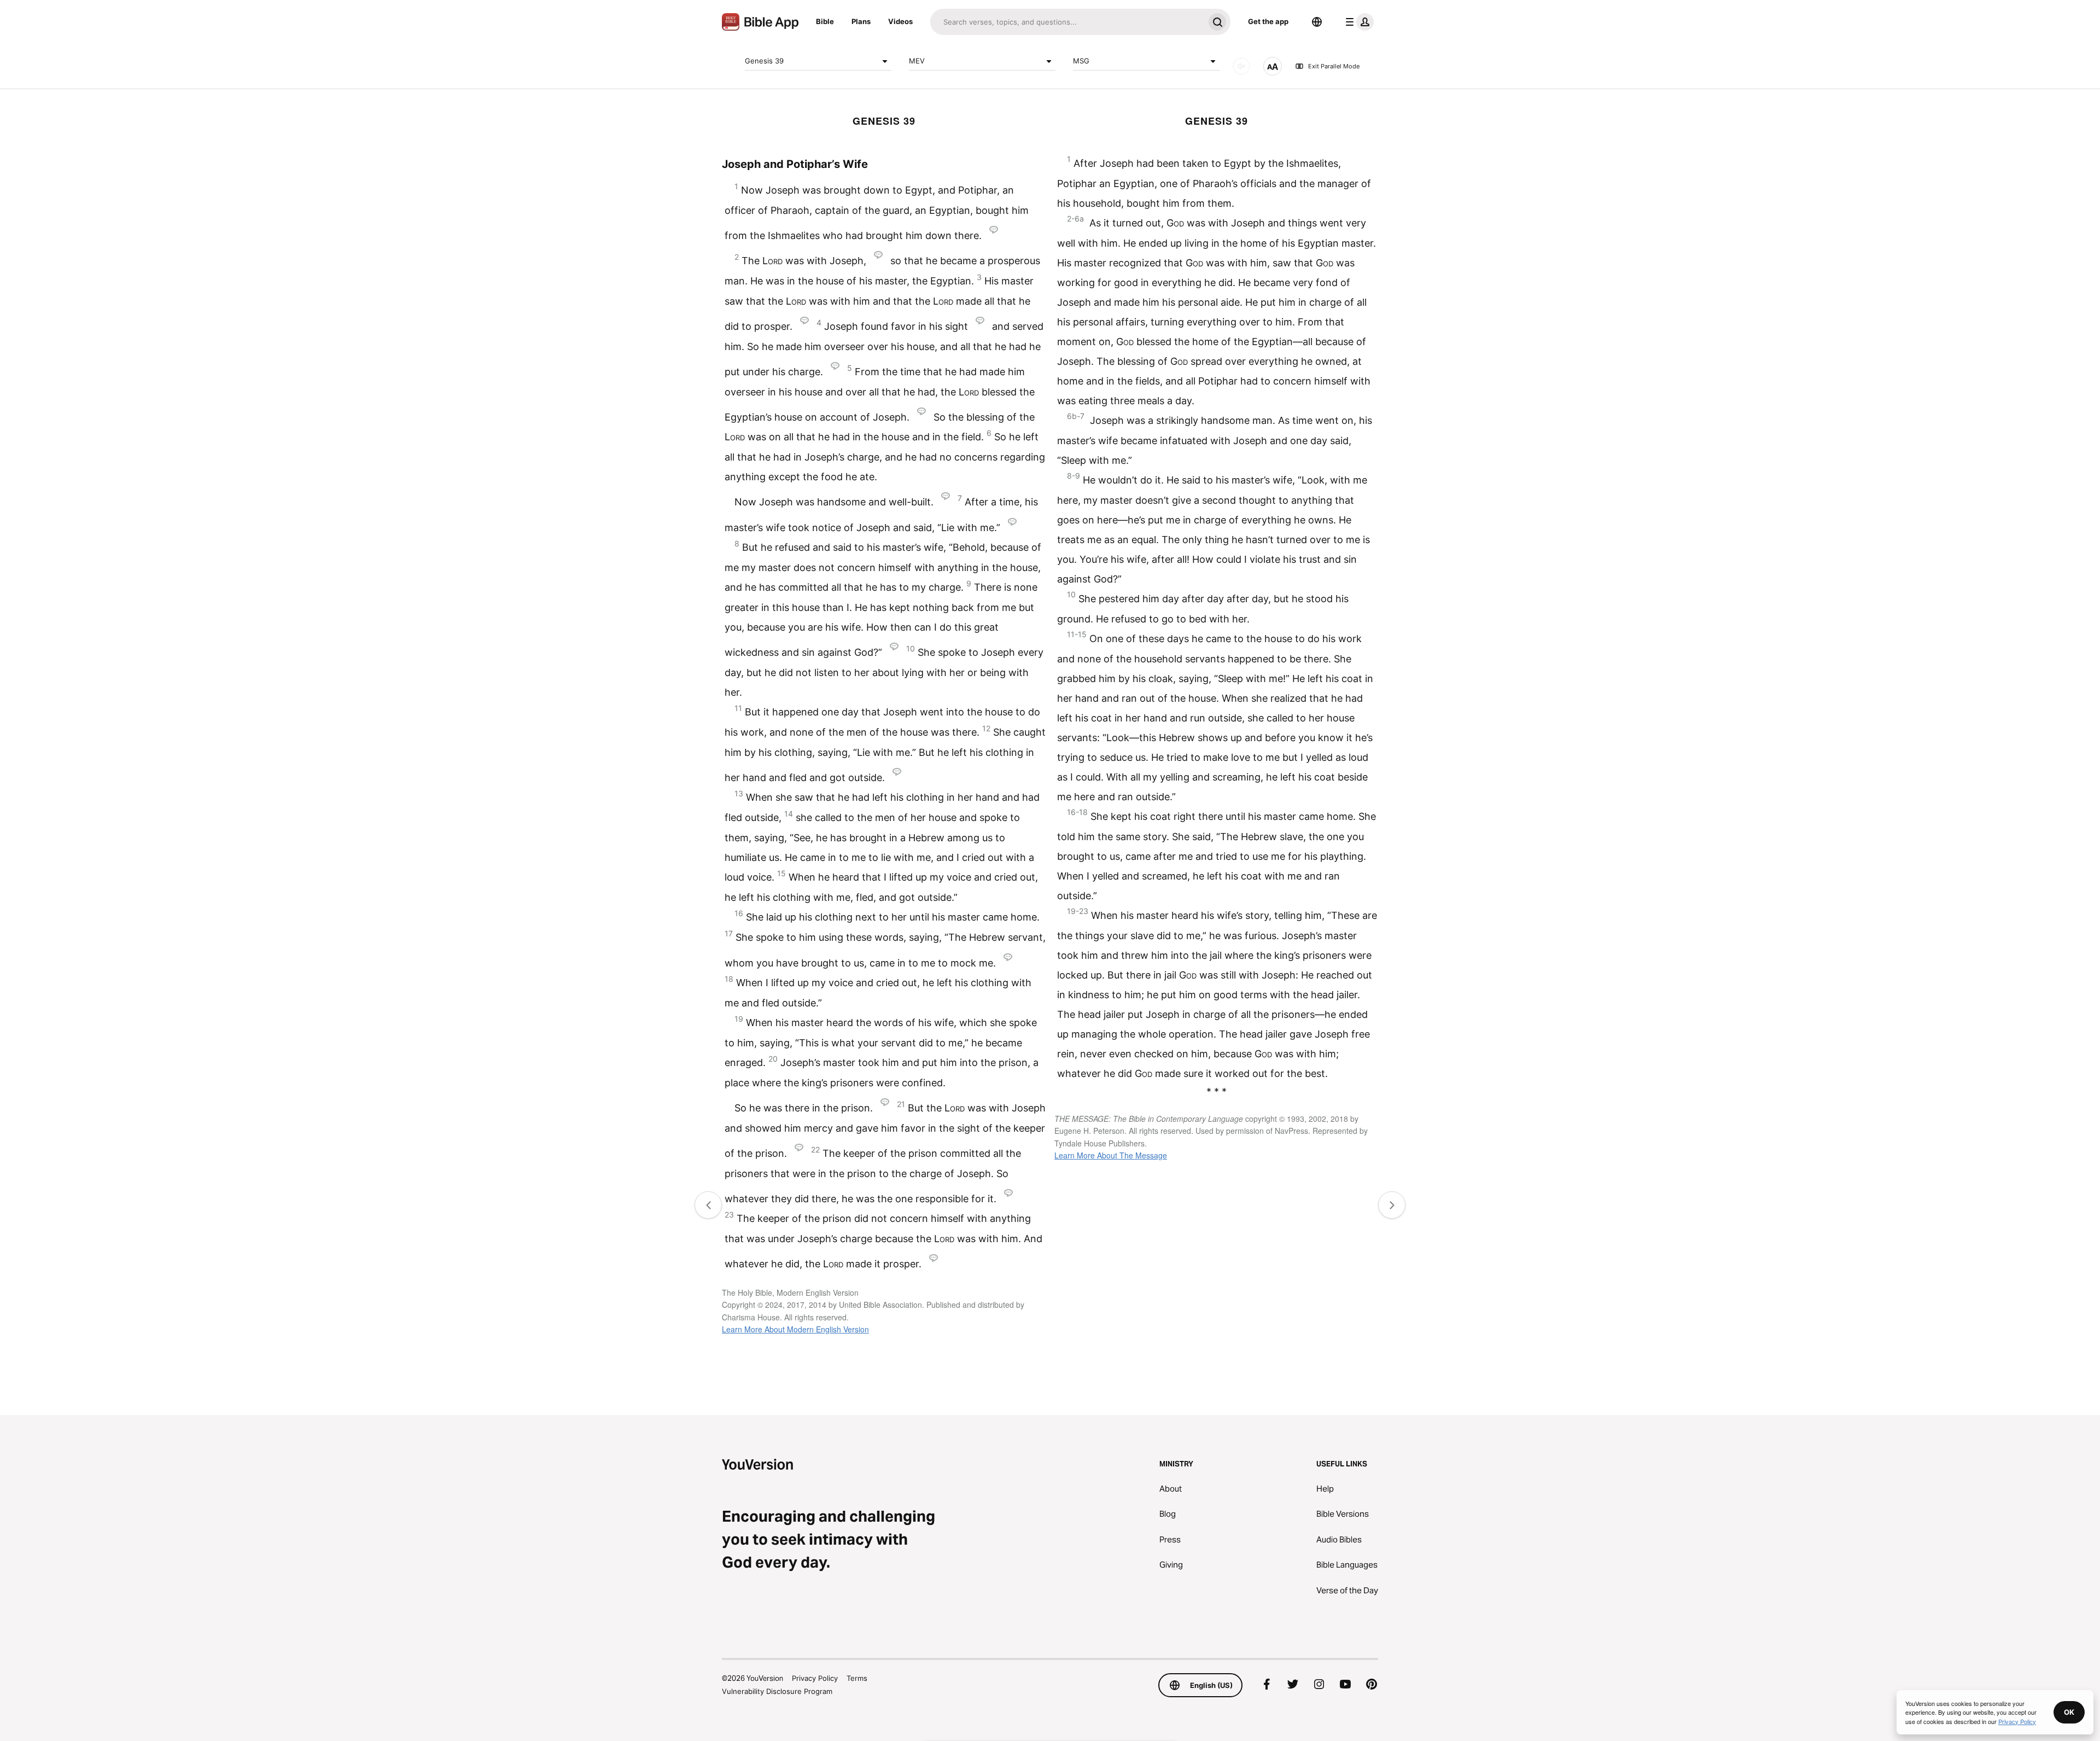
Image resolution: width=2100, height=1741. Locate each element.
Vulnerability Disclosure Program (777, 1691)
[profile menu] (1357, 22)
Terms (857, 1678)
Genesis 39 (764, 61)
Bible (825, 21)
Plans (861, 21)
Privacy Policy (815, 1678)
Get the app (1268, 21)
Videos (900, 21)
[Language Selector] (1317, 22)
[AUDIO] (1241, 66)
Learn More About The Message (1111, 1155)
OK (2069, 1712)
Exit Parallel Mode (1334, 66)
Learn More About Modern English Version (795, 1329)
